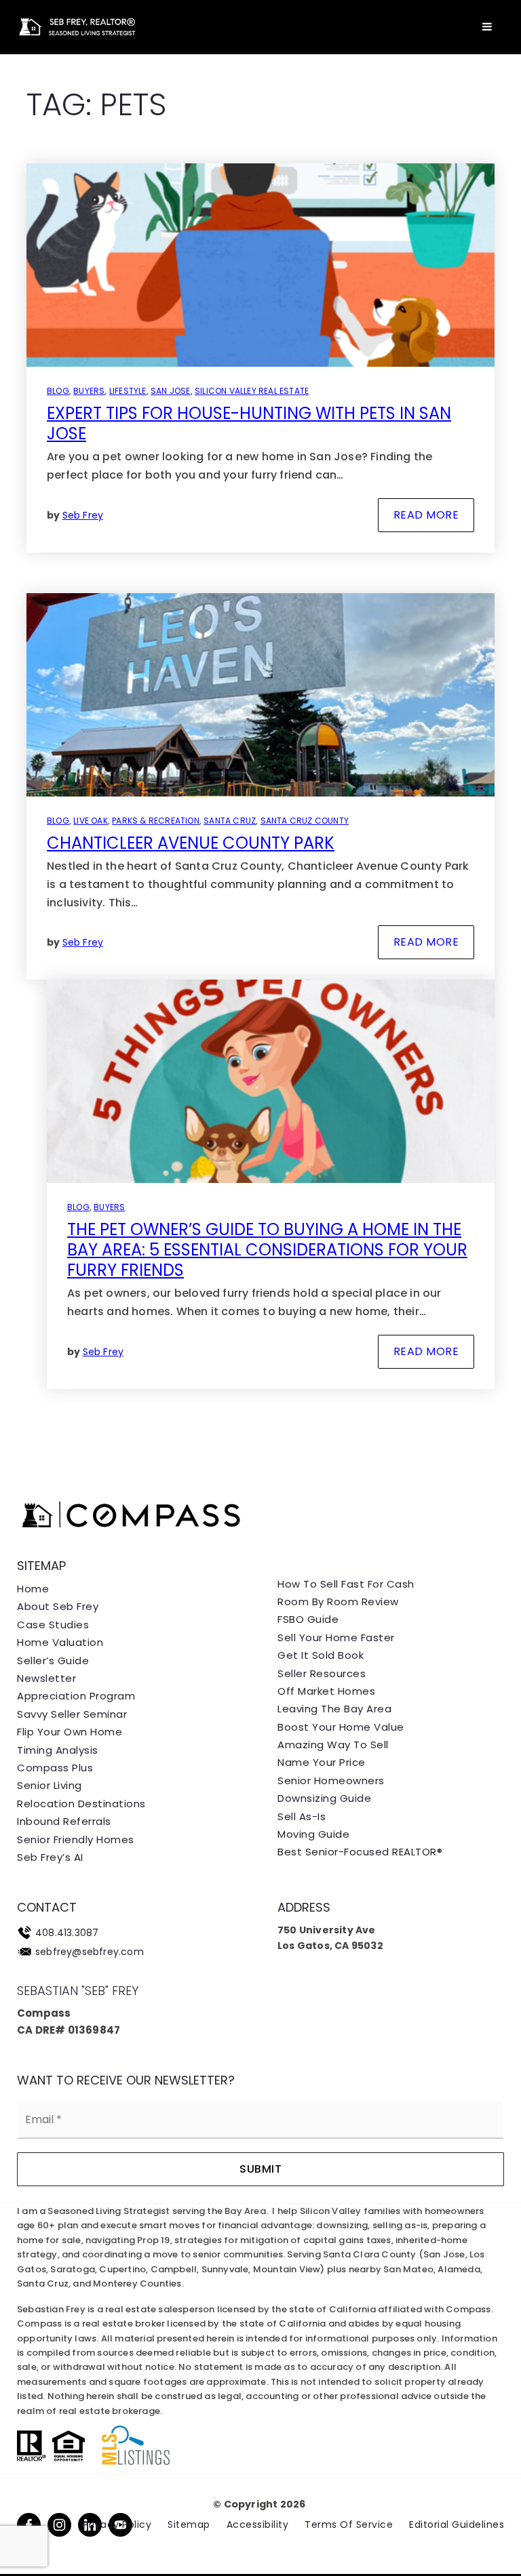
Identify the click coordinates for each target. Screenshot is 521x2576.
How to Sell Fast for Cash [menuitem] (346, 1584)
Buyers (89, 391)
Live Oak (91, 821)
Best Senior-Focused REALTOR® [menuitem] (360, 1852)
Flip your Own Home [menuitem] (70, 1732)
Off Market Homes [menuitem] (326, 1691)
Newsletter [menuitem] (46, 1678)
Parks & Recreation (156, 821)
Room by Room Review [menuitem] (338, 1602)
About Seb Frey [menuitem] (58, 1606)
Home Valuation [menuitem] (60, 1642)
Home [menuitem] (33, 1589)
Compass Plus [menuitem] (55, 1768)
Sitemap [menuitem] (189, 2524)
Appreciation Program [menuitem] (76, 1696)
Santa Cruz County (305, 821)
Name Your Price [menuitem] (322, 1762)
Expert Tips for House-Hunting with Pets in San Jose (249, 423)
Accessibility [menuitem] (258, 2524)
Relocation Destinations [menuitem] (81, 1804)
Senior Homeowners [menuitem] (331, 1780)
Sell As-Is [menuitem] (302, 1816)
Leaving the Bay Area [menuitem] (334, 1709)
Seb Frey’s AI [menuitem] (50, 1857)
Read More (426, 515)
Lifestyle (128, 391)
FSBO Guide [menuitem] (308, 1619)
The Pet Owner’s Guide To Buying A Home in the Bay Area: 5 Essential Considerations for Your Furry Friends (267, 1250)
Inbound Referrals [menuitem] (64, 1821)
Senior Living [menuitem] (50, 1785)
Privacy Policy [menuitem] (117, 2524)
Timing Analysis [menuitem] (58, 1750)
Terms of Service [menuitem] (349, 2524)
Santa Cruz (230, 821)
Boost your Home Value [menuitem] (341, 1727)
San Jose (171, 391)
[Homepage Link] (75, 26)
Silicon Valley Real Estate (252, 391)
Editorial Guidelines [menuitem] (457, 2524)
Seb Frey (83, 515)
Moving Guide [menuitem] (313, 1834)
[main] (260, 728)
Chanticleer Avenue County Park (191, 843)
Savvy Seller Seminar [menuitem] (72, 1714)
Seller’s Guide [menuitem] (53, 1661)
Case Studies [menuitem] (53, 1625)
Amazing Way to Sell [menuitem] (333, 1745)
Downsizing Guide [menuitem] (324, 1798)
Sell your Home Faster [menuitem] (336, 1637)
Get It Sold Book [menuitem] (321, 1655)
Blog (58, 391)
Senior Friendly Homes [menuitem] (76, 1839)
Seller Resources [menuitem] (322, 1673)
